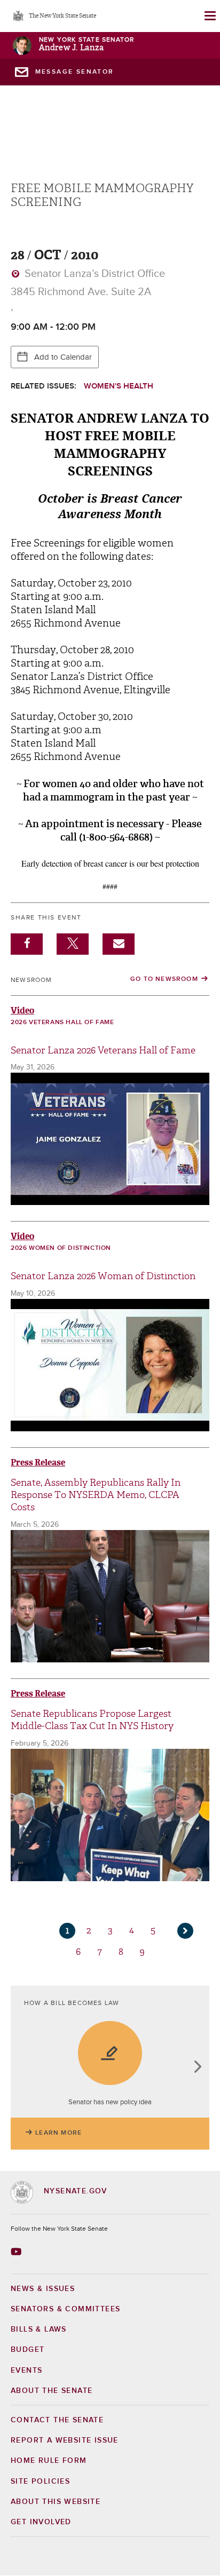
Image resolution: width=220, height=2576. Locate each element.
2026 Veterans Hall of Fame (62, 1023)
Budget (27, 2350)
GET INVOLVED (41, 2522)
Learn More (58, 2133)
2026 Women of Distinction (61, 1248)
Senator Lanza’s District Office (93, 274)
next (197, 2068)
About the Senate (52, 2391)
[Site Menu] (209, 16)
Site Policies (40, 2482)
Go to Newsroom (164, 979)
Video (22, 1010)
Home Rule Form (49, 2461)
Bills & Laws (39, 2329)
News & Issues (43, 2289)
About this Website (56, 2502)
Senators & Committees (65, 2309)
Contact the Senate (57, 2420)
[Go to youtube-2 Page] (17, 2252)
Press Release (38, 1463)
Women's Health (119, 386)
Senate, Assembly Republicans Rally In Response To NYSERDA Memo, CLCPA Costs (96, 1495)
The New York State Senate (62, 16)
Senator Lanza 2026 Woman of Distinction (103, 1276)
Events (26, 2371)
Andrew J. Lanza (71, 48)
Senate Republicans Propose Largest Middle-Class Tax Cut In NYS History (92, 1720)
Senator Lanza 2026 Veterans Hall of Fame (103, 1051)
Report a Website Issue (65, 2440)
